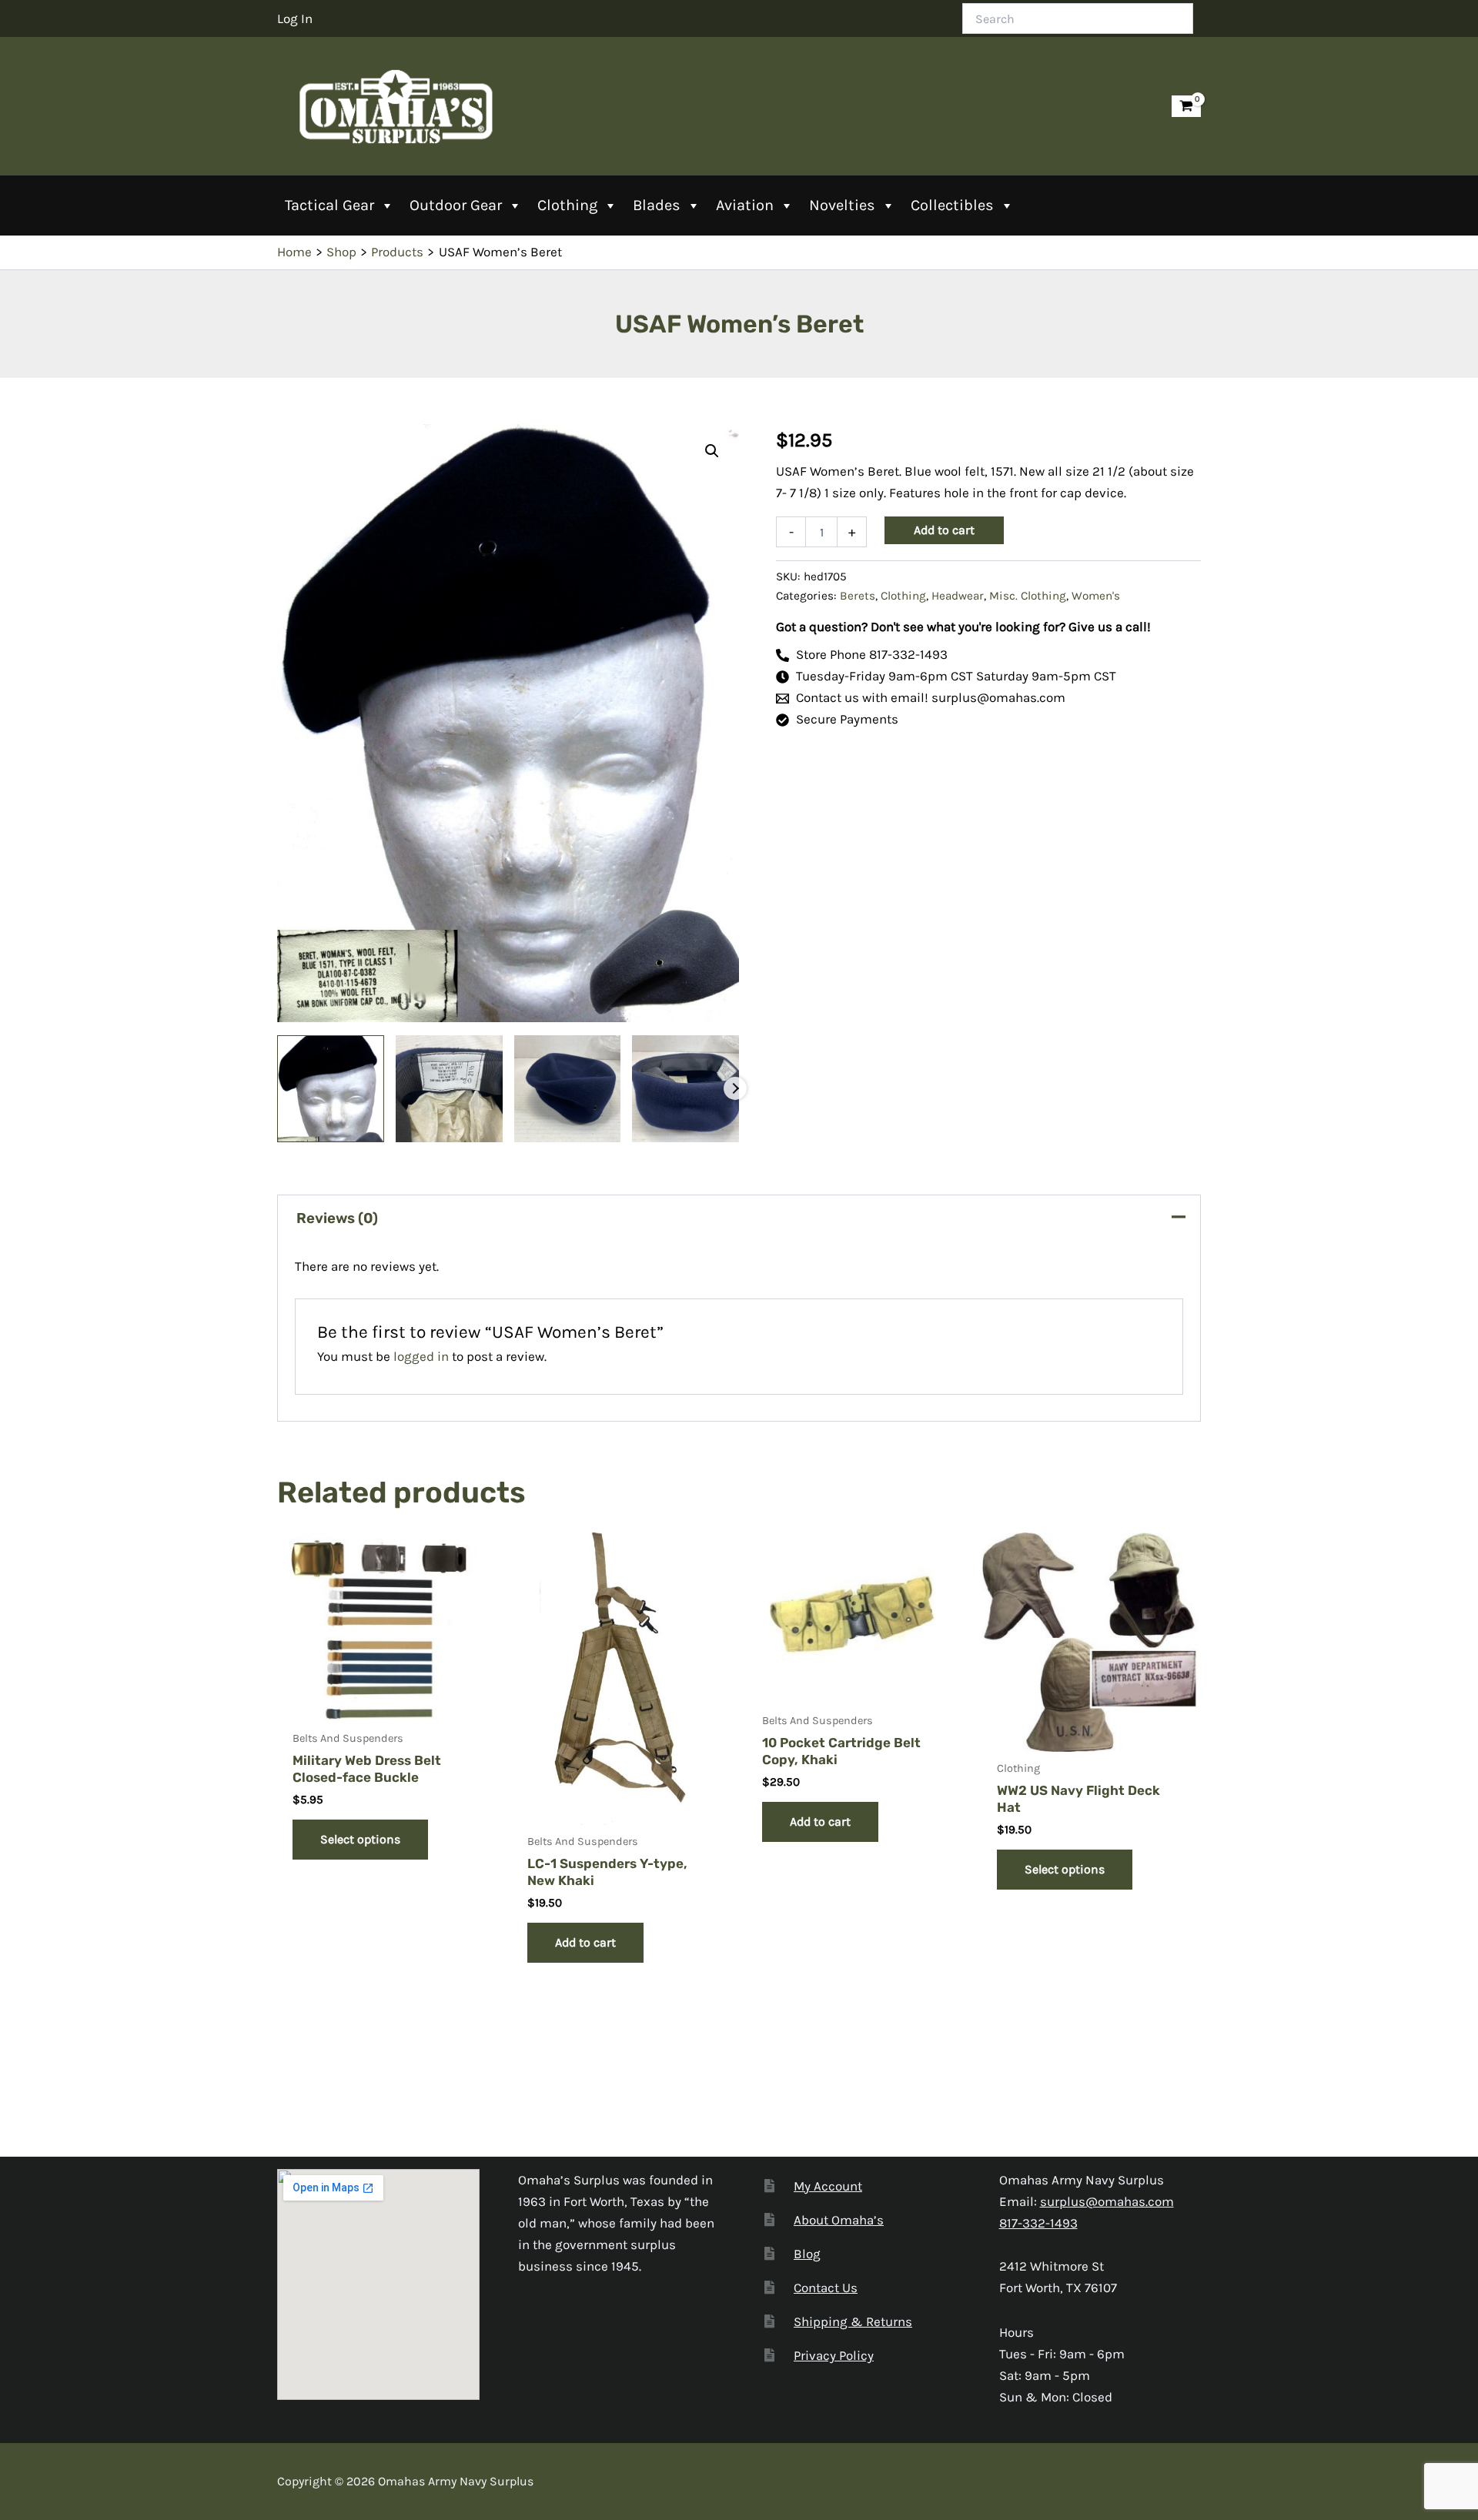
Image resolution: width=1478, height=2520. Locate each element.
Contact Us (826, 2288)
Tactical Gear (329, 205)
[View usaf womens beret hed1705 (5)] (449, 1089)
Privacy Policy (834, 2355)
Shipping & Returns (853, 2321)
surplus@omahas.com (1107, 2201)
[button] (712, 451)
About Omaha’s (839, 2220)
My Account (828, 2186)
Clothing (567, 205)
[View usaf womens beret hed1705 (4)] (568, 1089)
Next (735, 1088)
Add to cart (944, 530)
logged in (421, 1356)
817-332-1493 (1038, 2223)
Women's (1096, 596)
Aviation (745, 205)
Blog (807, 2254)
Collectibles (952, 205)
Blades (657, 205)
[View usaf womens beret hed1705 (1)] (331, 1089)
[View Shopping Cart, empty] (1186, 107)
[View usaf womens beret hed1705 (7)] (685, 1089)
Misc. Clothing (1028, 596)
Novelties (842, 205)
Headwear (958, 596)
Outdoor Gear (456, 205)
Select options (360, 1839)
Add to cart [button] (585, 1942)
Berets (858, 596)
